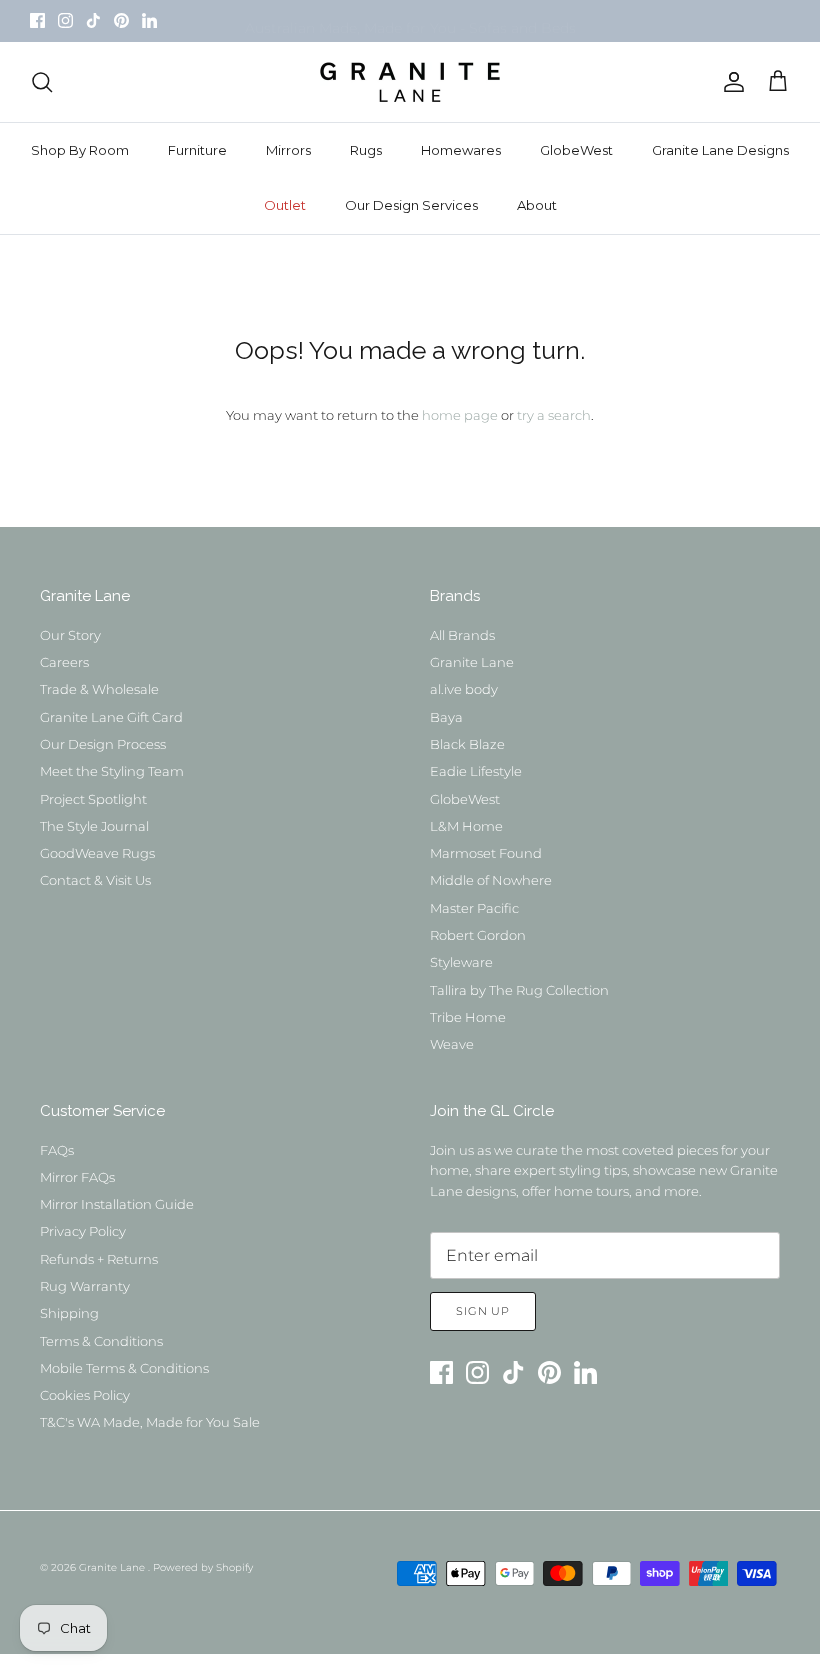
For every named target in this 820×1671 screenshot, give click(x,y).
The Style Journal (94, 826)
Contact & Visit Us (95, 880)
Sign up (483, 1311)
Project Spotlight (93, 799)
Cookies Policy (85, 1395)
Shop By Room (80, 150)
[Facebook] (37, 20)
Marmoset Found (486, 853)
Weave (452, 1044)
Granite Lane (472, 662)
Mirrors (288, 150)
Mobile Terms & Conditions (124, 1368)
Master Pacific (474, 908)
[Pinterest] (121, 20)
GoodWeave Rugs (97, 853)
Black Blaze (467, 744)
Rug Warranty (85, 1286)
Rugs (366, 150)
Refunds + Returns (99, 1259)
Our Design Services (411, 205)
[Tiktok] (93, 20)
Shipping (69, 1313)
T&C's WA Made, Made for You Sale (150, 1422)
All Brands (462, 635)
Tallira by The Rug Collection (519, 990)
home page (460, 415)
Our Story (70, 635)
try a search (554, 415)
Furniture (197, 150)
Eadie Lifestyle (476, 771)
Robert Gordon (478, 935)
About (537, 205)
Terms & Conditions (101, 1341)
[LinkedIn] (149, 20)
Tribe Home (468, 1017)
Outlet (285, 205)
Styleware (461, 962)
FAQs (57, 1150)
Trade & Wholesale (99, 689)
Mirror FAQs (77, 1177)
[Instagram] (65, 20)
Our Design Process (103, 744)
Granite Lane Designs (720, 150)
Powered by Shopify (203, 1567)
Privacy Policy (83, 1231)
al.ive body (464, 689)
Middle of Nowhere (491, 880)
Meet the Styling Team (112, 771)
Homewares (461, 150)
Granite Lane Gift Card (111, 717)
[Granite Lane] (410, 82)
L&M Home (466, 826)
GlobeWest (576, 150)
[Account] (730, 82)
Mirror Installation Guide (117, 1204)
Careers (64, 662)
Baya (446, 717)
